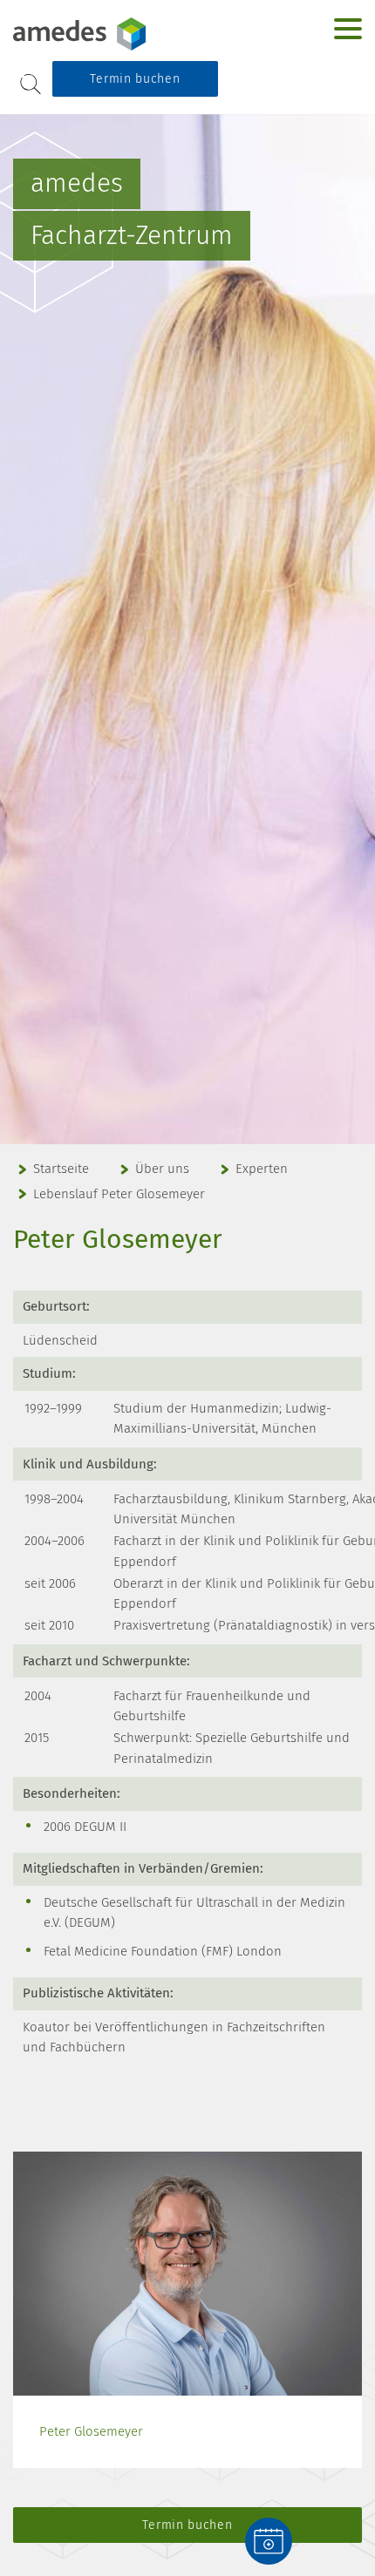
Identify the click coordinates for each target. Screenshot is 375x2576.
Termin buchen (135, 79)
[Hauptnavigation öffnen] (348, 29)
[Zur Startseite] (122, 34)
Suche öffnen (31, 84)
